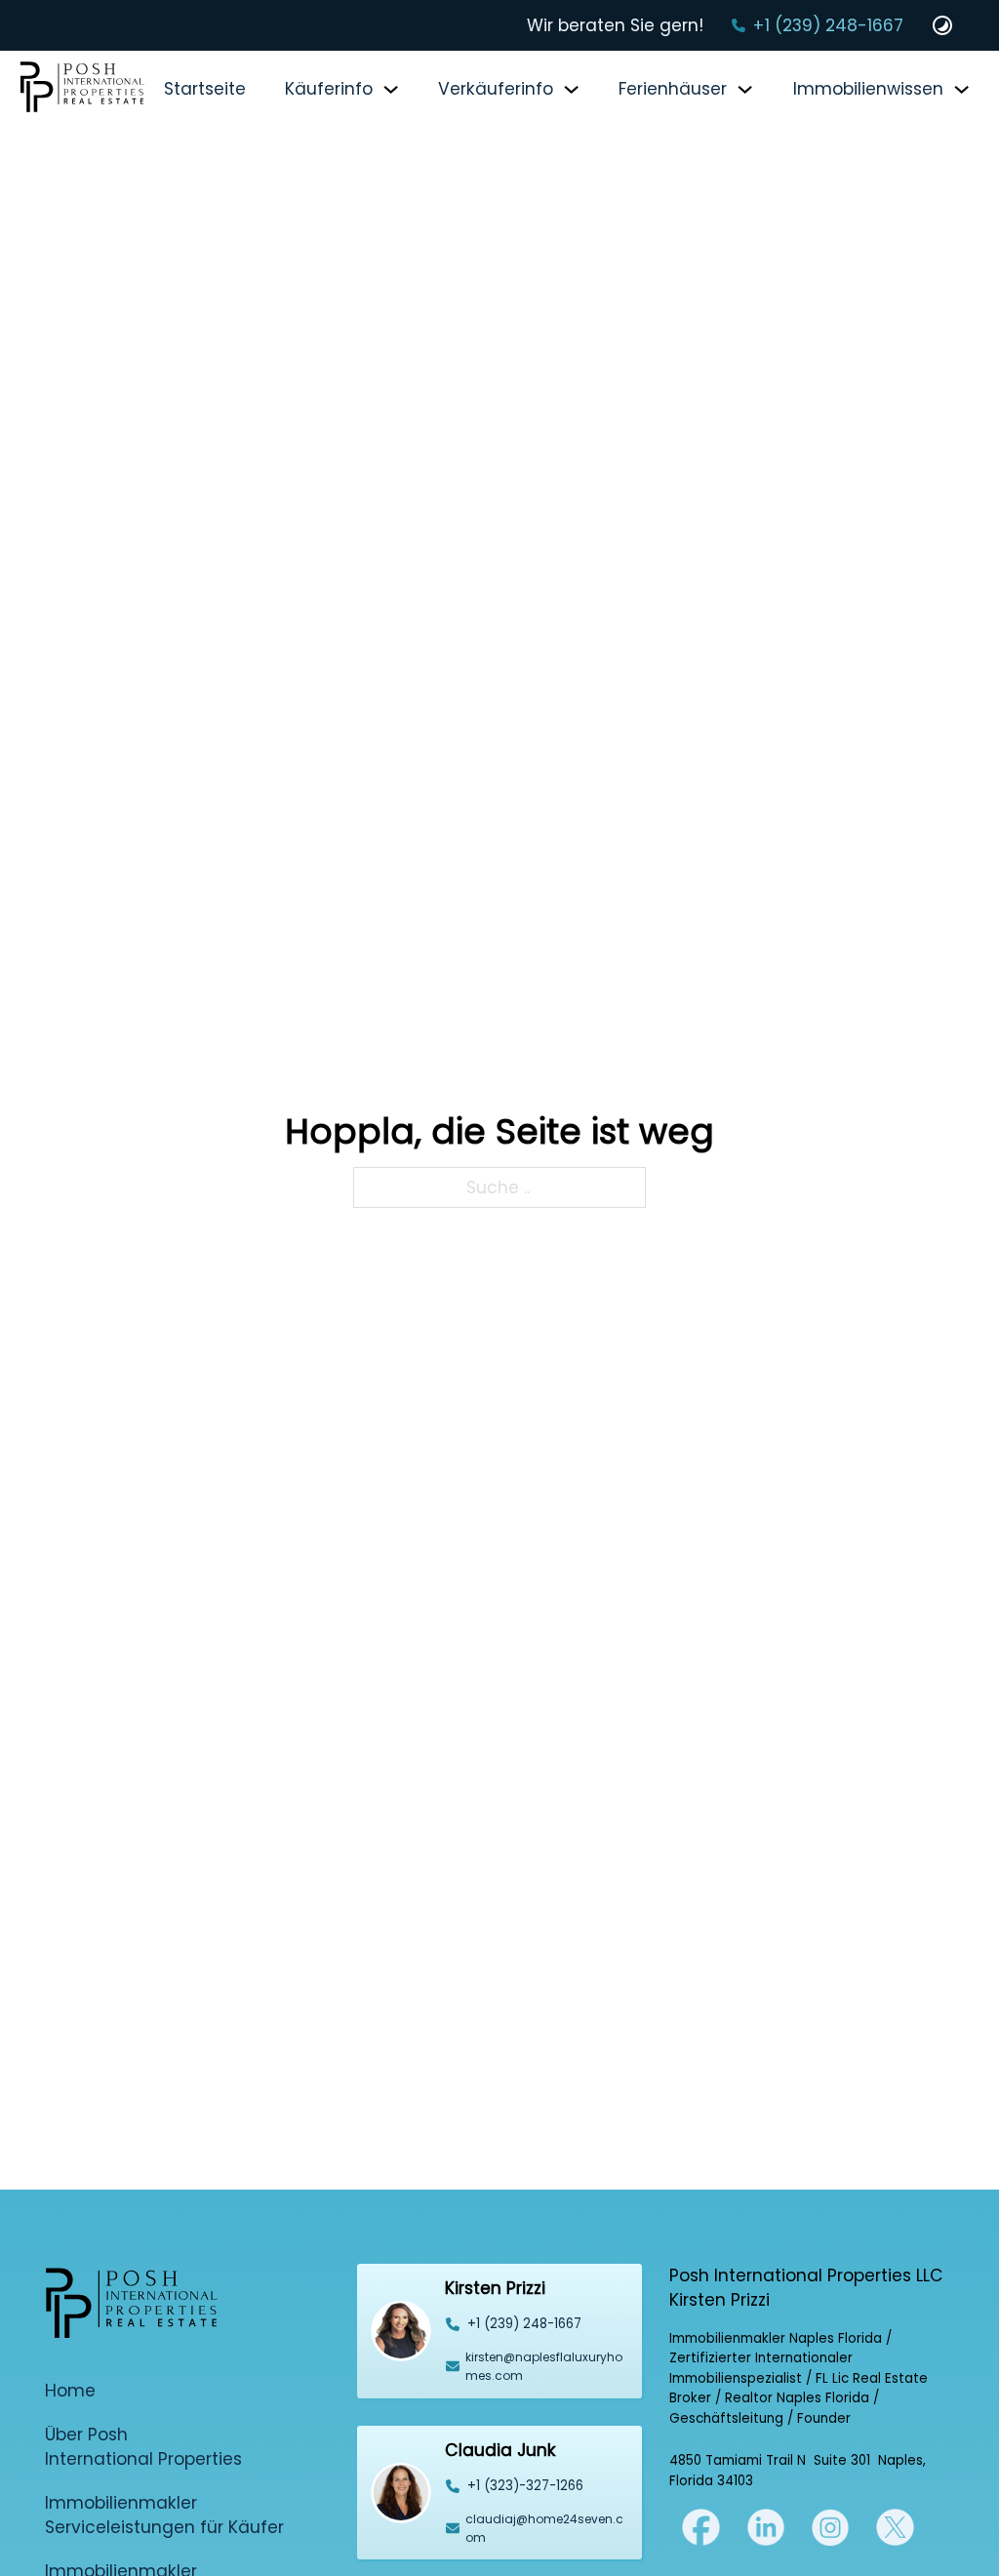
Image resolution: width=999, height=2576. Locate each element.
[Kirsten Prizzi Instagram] (830, 2526)
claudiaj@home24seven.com (544, 2528)
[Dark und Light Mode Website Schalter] (942, 25)
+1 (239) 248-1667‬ (828, 25)
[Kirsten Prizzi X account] (700, 2526)
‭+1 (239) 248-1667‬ (524, 2324)
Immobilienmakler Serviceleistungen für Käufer (164, 2515)
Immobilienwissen (868, 89)
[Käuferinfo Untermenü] (391, 89)
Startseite (205, 89)
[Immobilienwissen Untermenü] (961, 89)
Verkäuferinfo (496, 89)
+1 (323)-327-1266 (525, 2486)
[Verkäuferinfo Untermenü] (571, 89)
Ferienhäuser (673, 89)
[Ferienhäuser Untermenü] (745, 89)
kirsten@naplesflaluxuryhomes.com (544, 2366)
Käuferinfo (329, 89)
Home (70, 2391)
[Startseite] (82, 90)
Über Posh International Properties (143, 2447)
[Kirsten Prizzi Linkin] (766, 2526)
